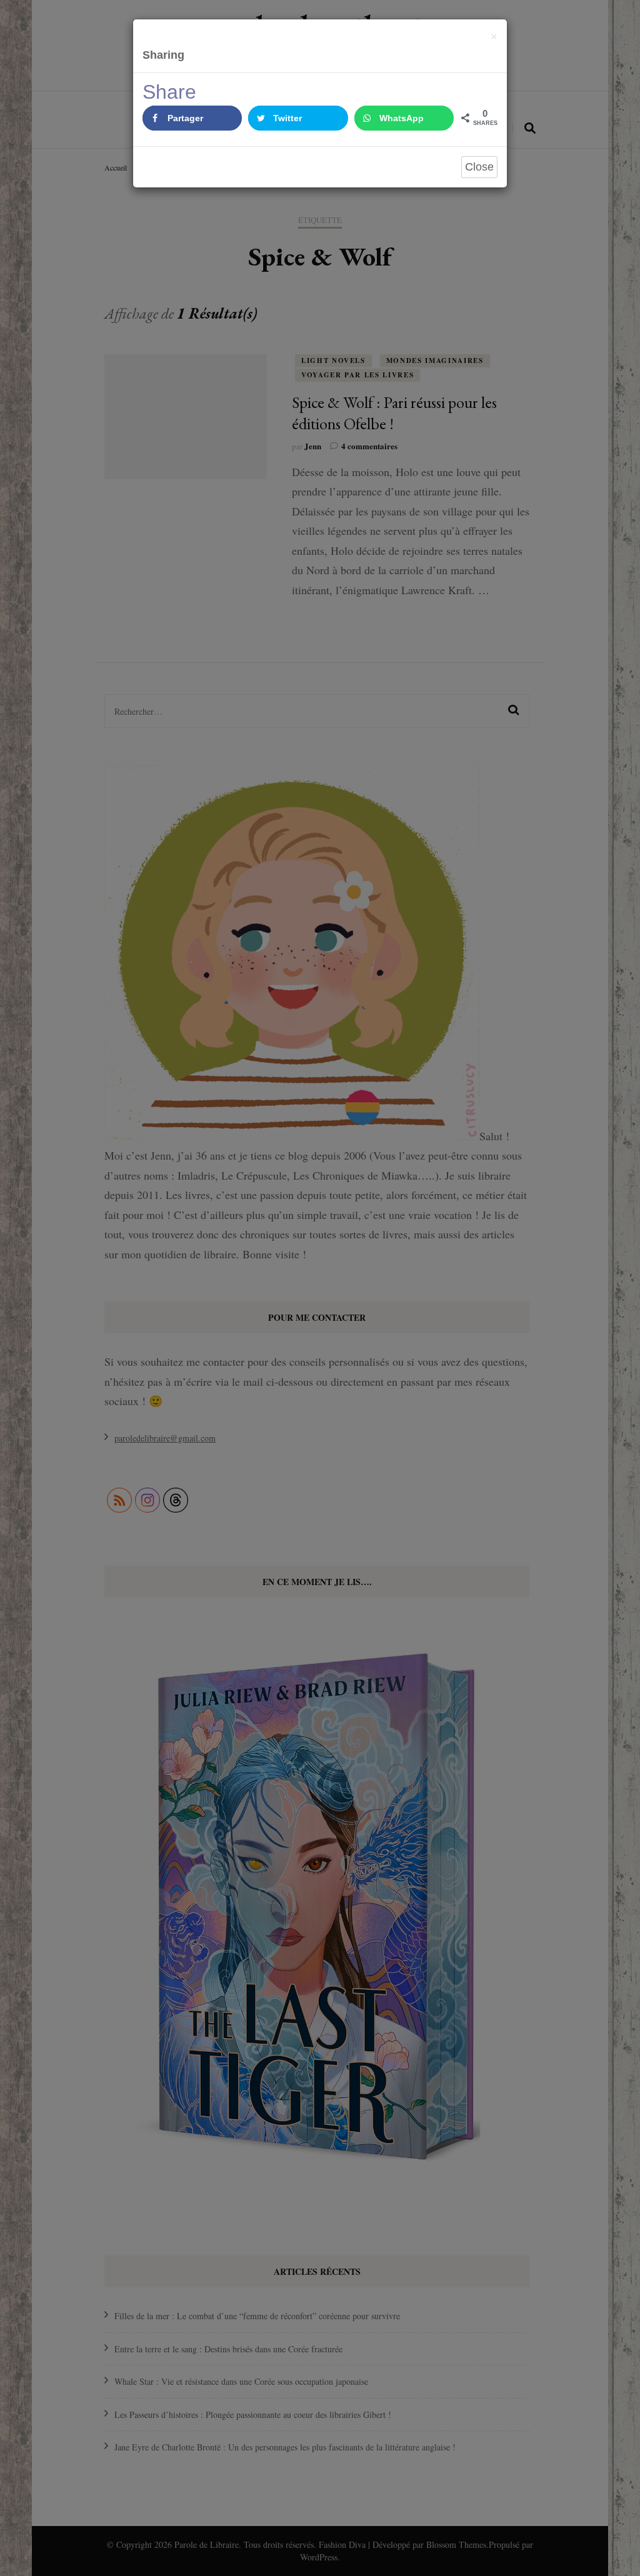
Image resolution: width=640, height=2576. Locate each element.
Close (479, 167)
